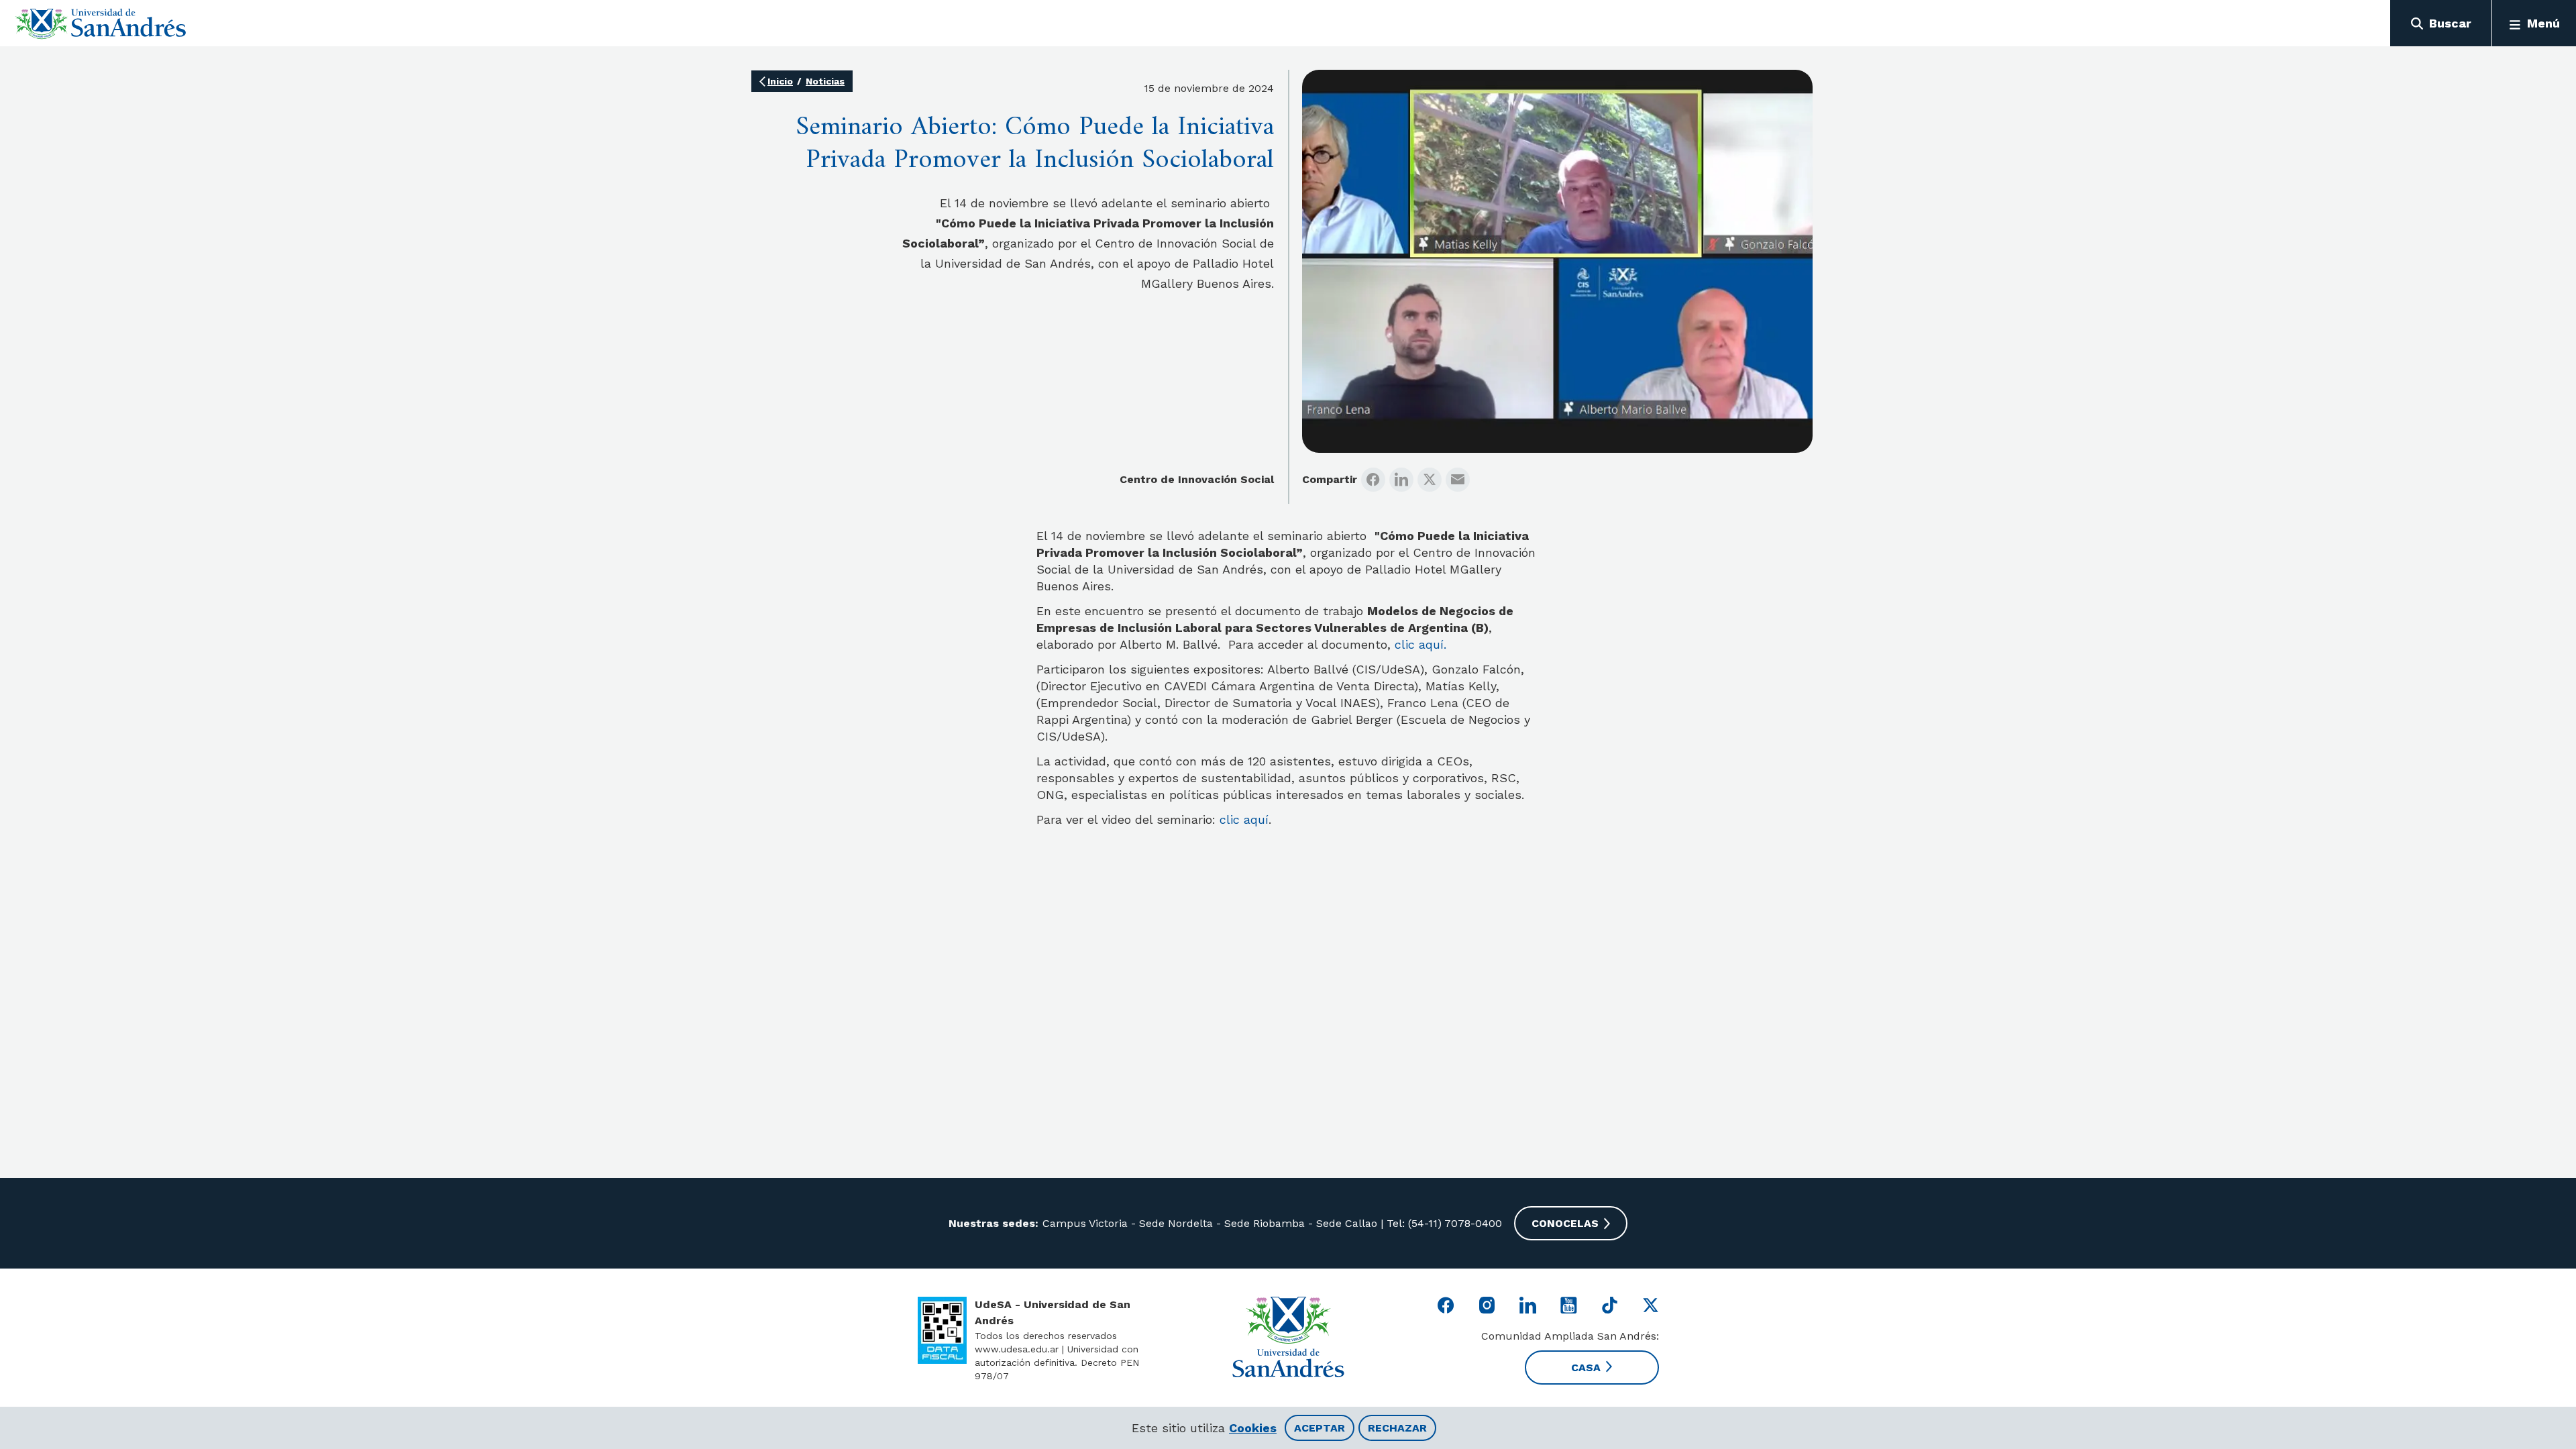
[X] (1430, 480)
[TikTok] (1610, 1305)
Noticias (825, 81)
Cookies (1253, 1428)
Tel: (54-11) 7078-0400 (1443, 1223)
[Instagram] (1487, 1305)
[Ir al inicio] (101, 23)
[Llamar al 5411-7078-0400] (942, 1330)
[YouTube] (1569, 1305)
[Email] (1458, 480)
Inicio (780, 81)
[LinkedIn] (1401, 480)
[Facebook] (1373, 480)
